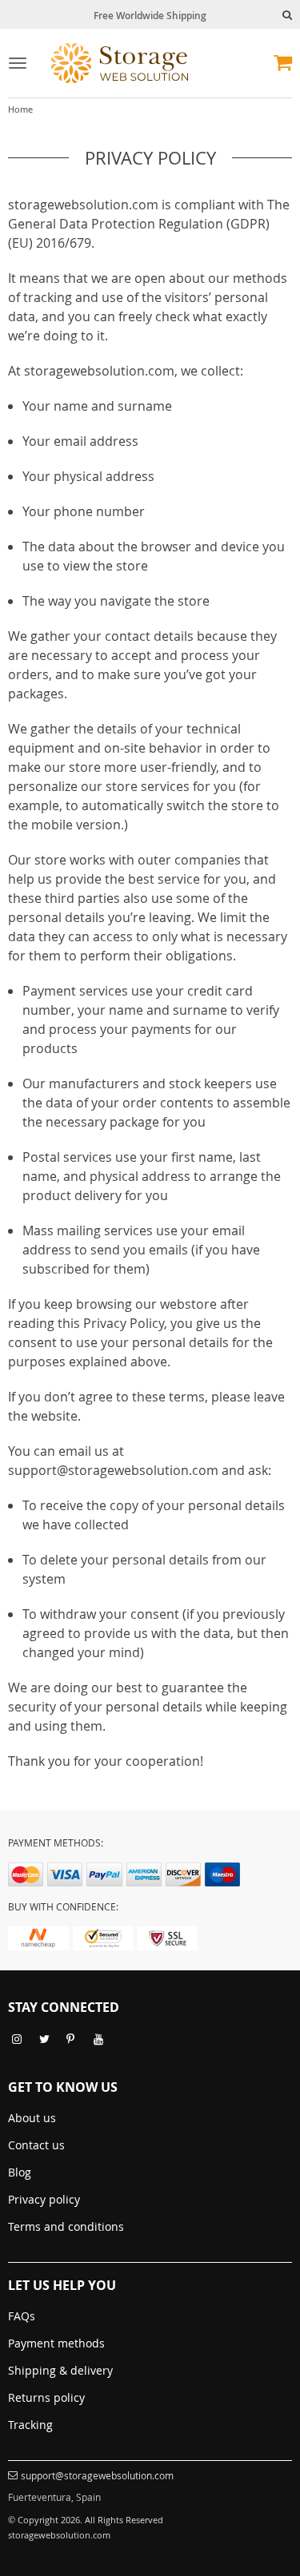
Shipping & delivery (60, 2370)
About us (32, 2118)
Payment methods (56, 2343)
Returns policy (46, 2397)
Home (20, 109)
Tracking (30, 2425)
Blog (20, 2172)
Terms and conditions (66, 2226)
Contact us (36, 2145)
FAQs (22, 2316)
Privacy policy (44, 2199)
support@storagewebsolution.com (97, 2475)
